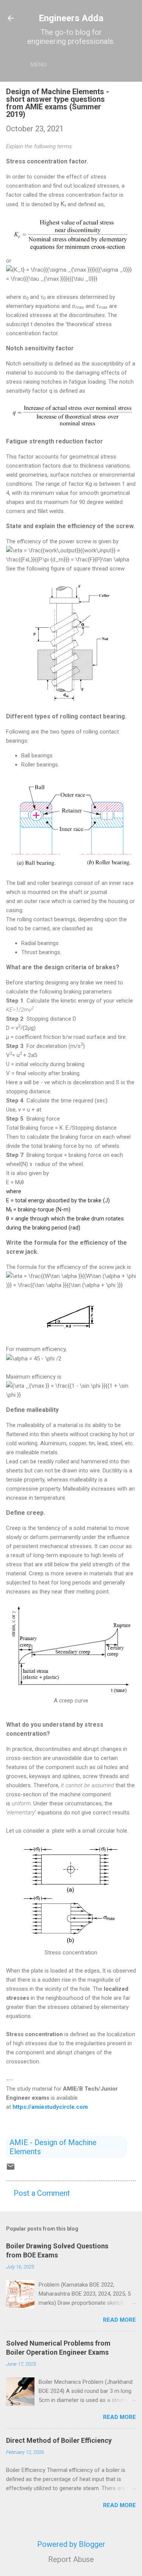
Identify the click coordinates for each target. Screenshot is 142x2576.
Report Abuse (71, 2559)
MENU (38, 65)
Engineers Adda (71, 18)
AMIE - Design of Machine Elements (53, 2147)
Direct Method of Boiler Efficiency (59, 2440)
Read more (119, 2320)
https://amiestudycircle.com (50, 2107)
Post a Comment (42, 2193)
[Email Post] (11, 2169)
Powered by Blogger (71, 2544)
